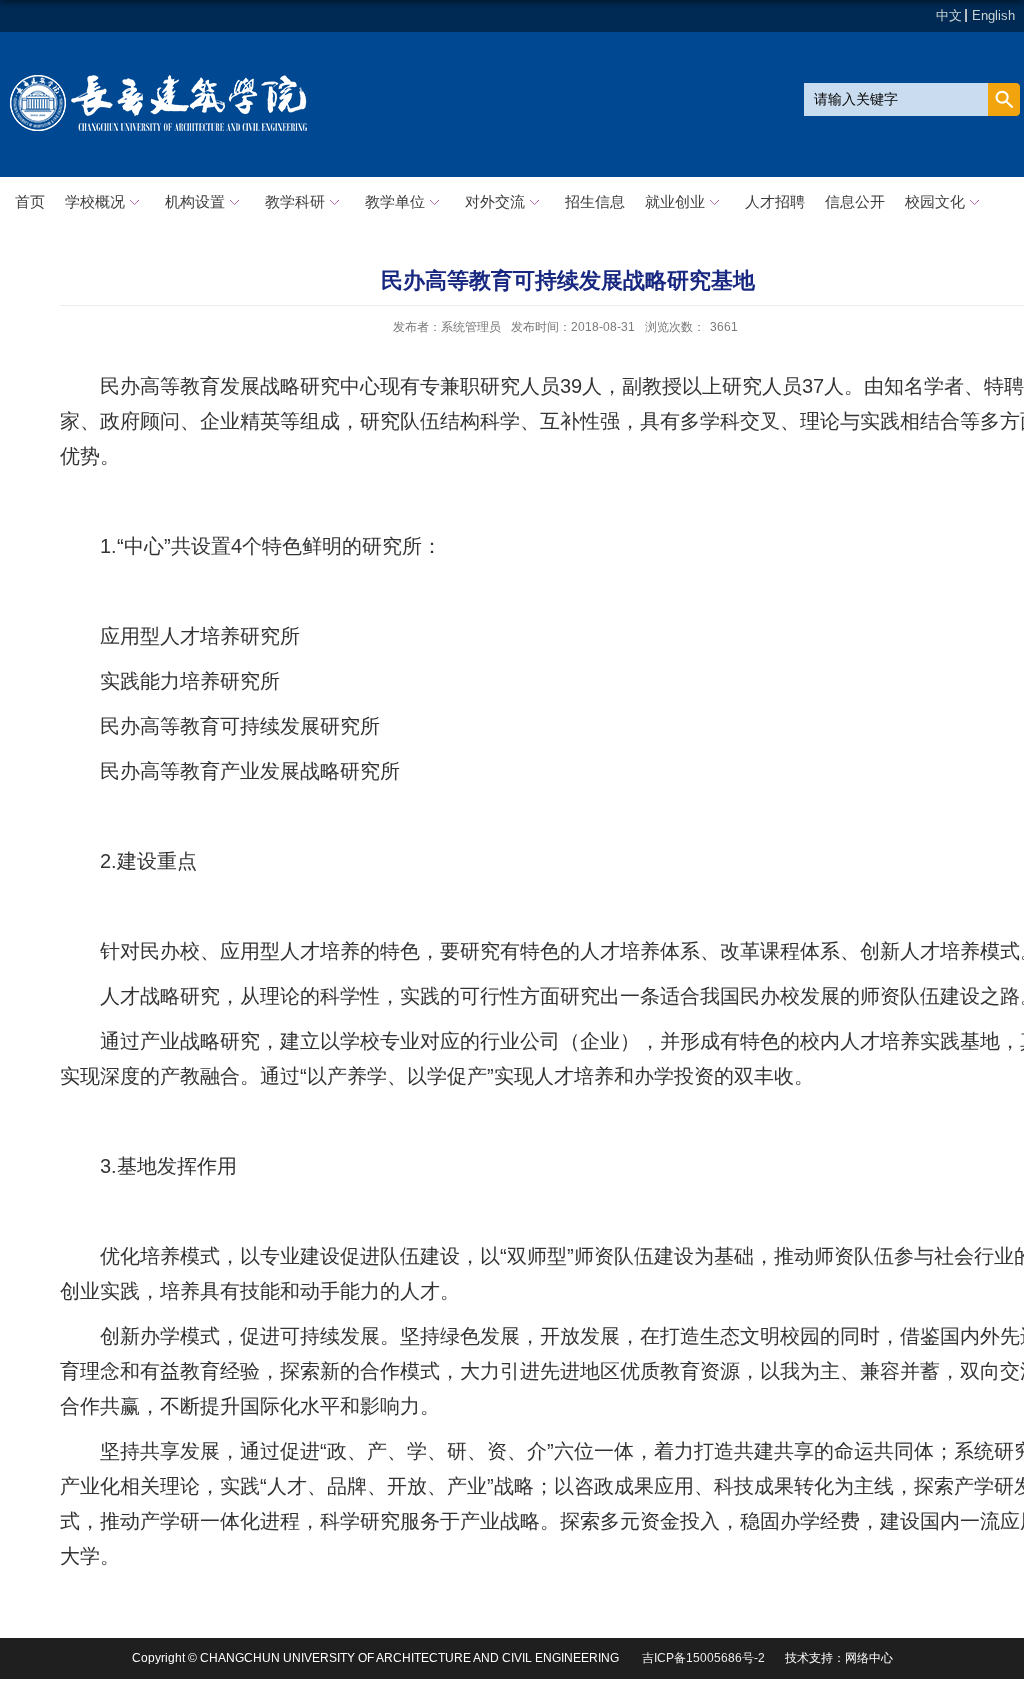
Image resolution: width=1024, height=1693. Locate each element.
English (993, 15)
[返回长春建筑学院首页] (159, 78)
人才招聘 (775, 201)
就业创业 (675, 201)
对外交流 (495, 201)
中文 (949, 15)
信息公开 (855, 201)
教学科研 (295, 201)
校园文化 (935, 201)
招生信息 (595, 201)
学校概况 (95, 201)
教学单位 (395, 201)
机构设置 (195, 201)
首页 (30, 201)
